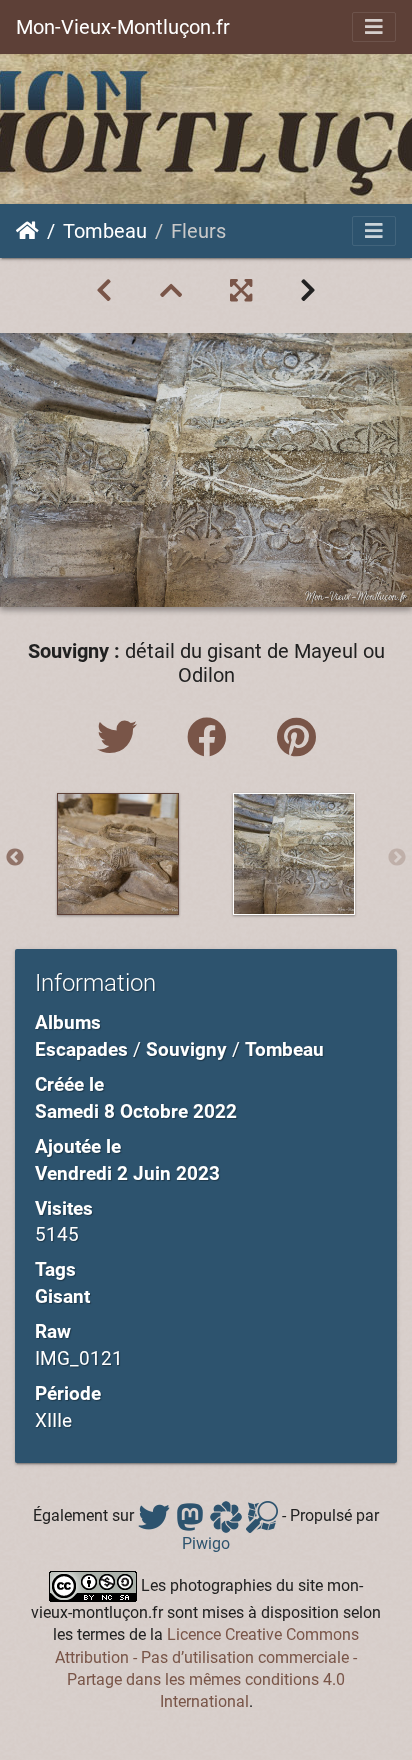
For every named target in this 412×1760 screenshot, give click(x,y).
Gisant (62, 1296)
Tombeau (105, 231)
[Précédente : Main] (104, 291)
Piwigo (206, 1543)
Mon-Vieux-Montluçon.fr (123, 27)
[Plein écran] (241, 291)
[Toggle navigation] (374, 27)
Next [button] (397, 858)
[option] (118, 854)
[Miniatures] (171, 291)
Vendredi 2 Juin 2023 (127, 1173)
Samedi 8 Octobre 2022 (136, 1111)
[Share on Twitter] (122, 738)
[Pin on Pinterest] (296, 738)
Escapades (81, 1049)
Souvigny (186, 1049)
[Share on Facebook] (212, 738)
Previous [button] (15, 858)
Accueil (27, 231)
